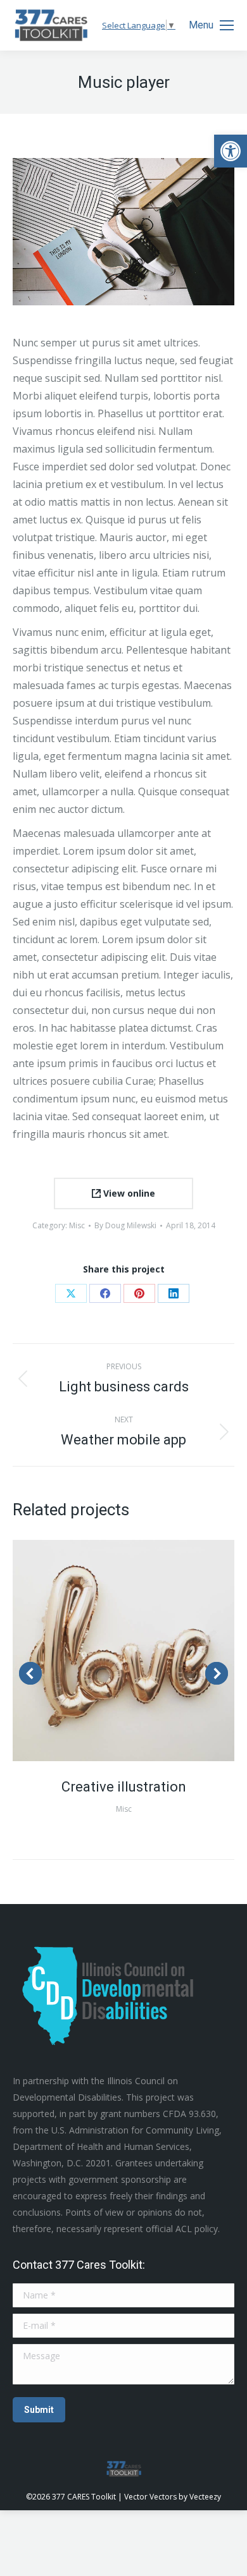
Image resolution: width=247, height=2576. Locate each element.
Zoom (106, 1651)
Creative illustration (124, 1787)
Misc (77, 1225)
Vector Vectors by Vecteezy (173, 2497)
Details (141, 1651)
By (125, 1225)
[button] (231, 151)
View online (128, 1193)
